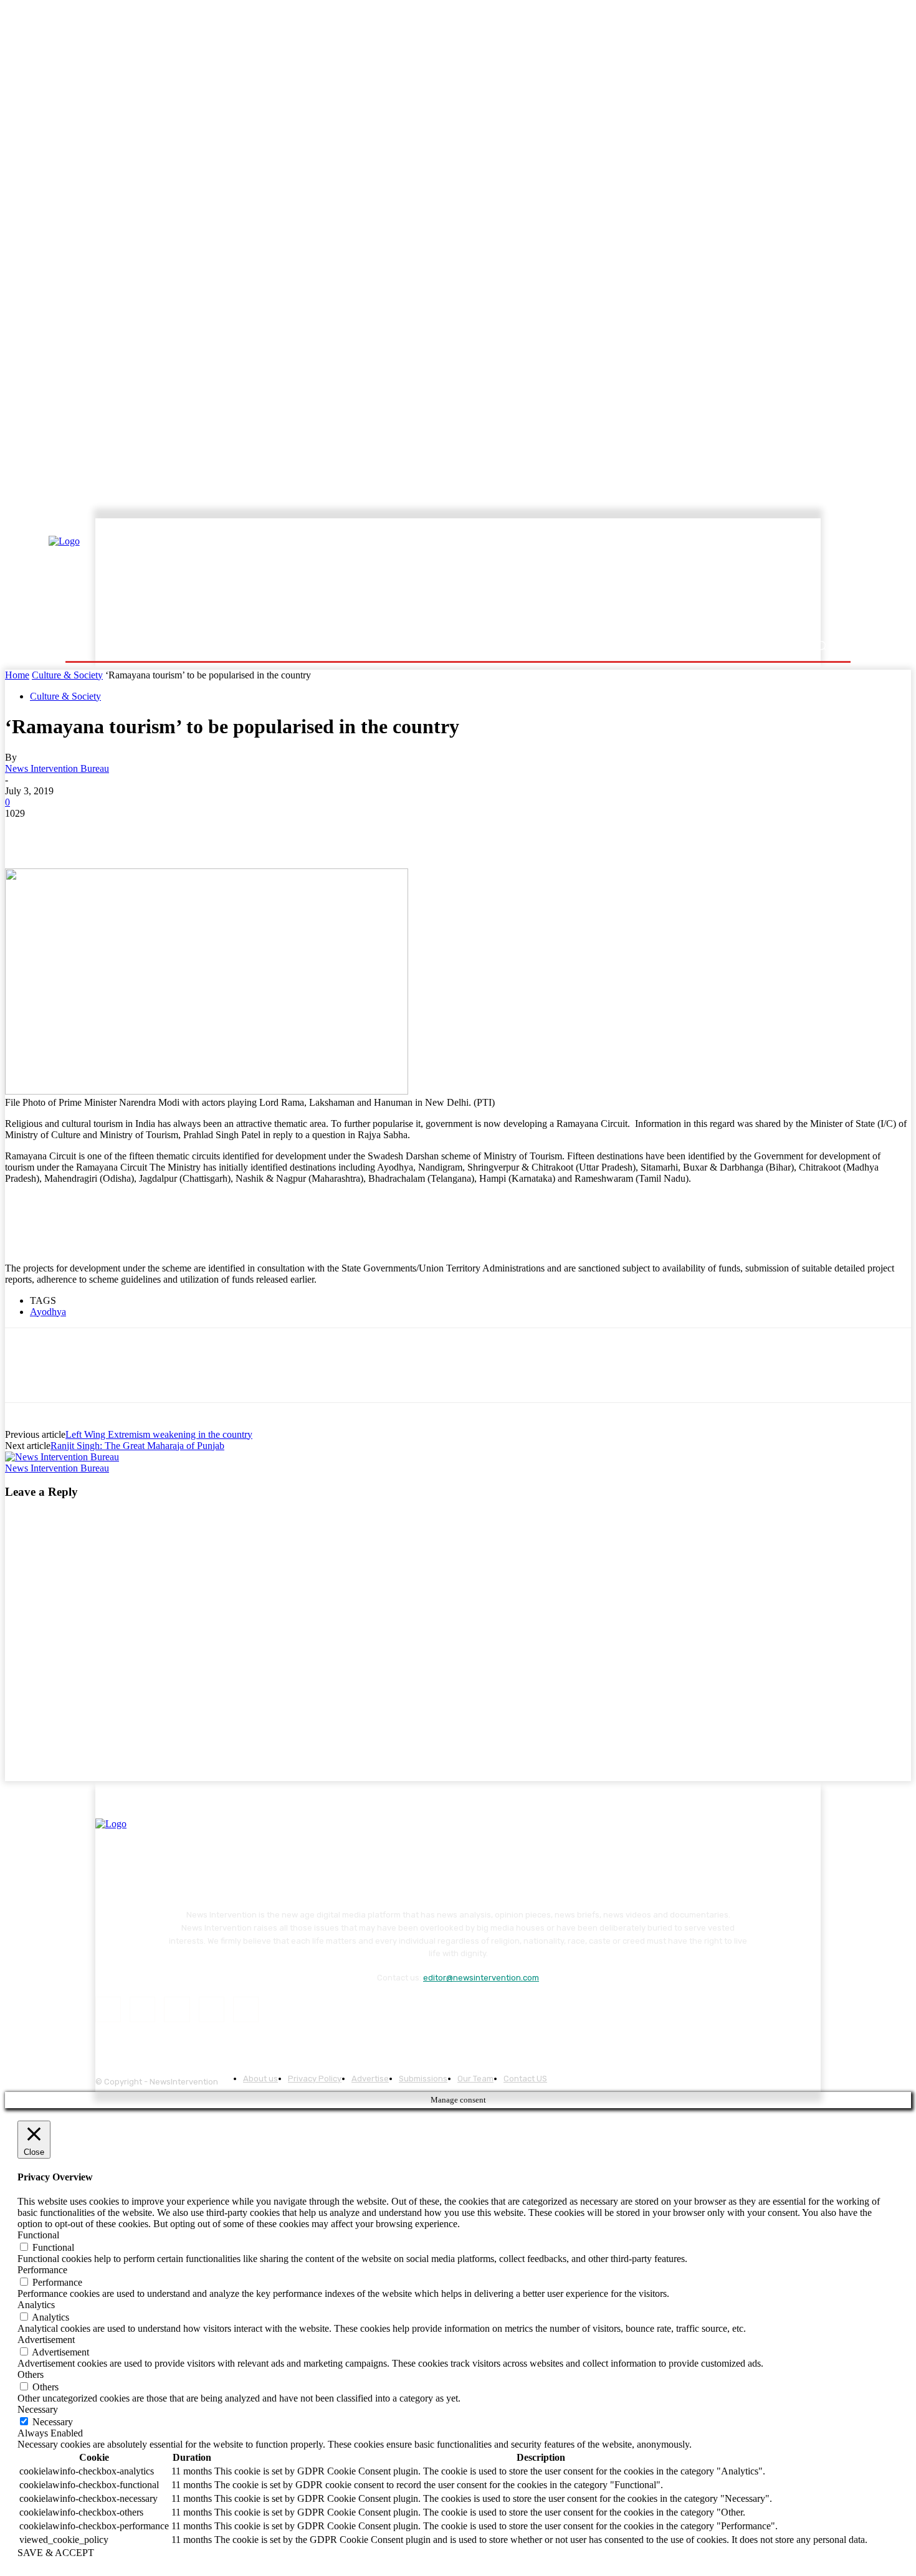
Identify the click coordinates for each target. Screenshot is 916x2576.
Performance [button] (42, 2270)
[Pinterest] (115, 832)
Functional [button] (38, 2235)
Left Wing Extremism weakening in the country (159, 1434)
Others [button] (31, 2374)
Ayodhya (48, 1312)
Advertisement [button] (46, 2340)
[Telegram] (205, 832)
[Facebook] (26, 832)
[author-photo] (62, 1457)
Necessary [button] (38, 2409)
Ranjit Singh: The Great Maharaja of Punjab (137, 1446)
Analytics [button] (36, 2305)
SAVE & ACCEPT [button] (56, 2553)
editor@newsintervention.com (481, 1978)
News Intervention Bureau (57, 768)
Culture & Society (67, 675)
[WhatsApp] (160, 832)
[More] (250, 832)
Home (17, 675)
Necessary (53, 2422)
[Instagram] (142, 2009)
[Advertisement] (567, 577)
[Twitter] (70, 832)
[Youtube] (246, 2009)
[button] (821, 646)
